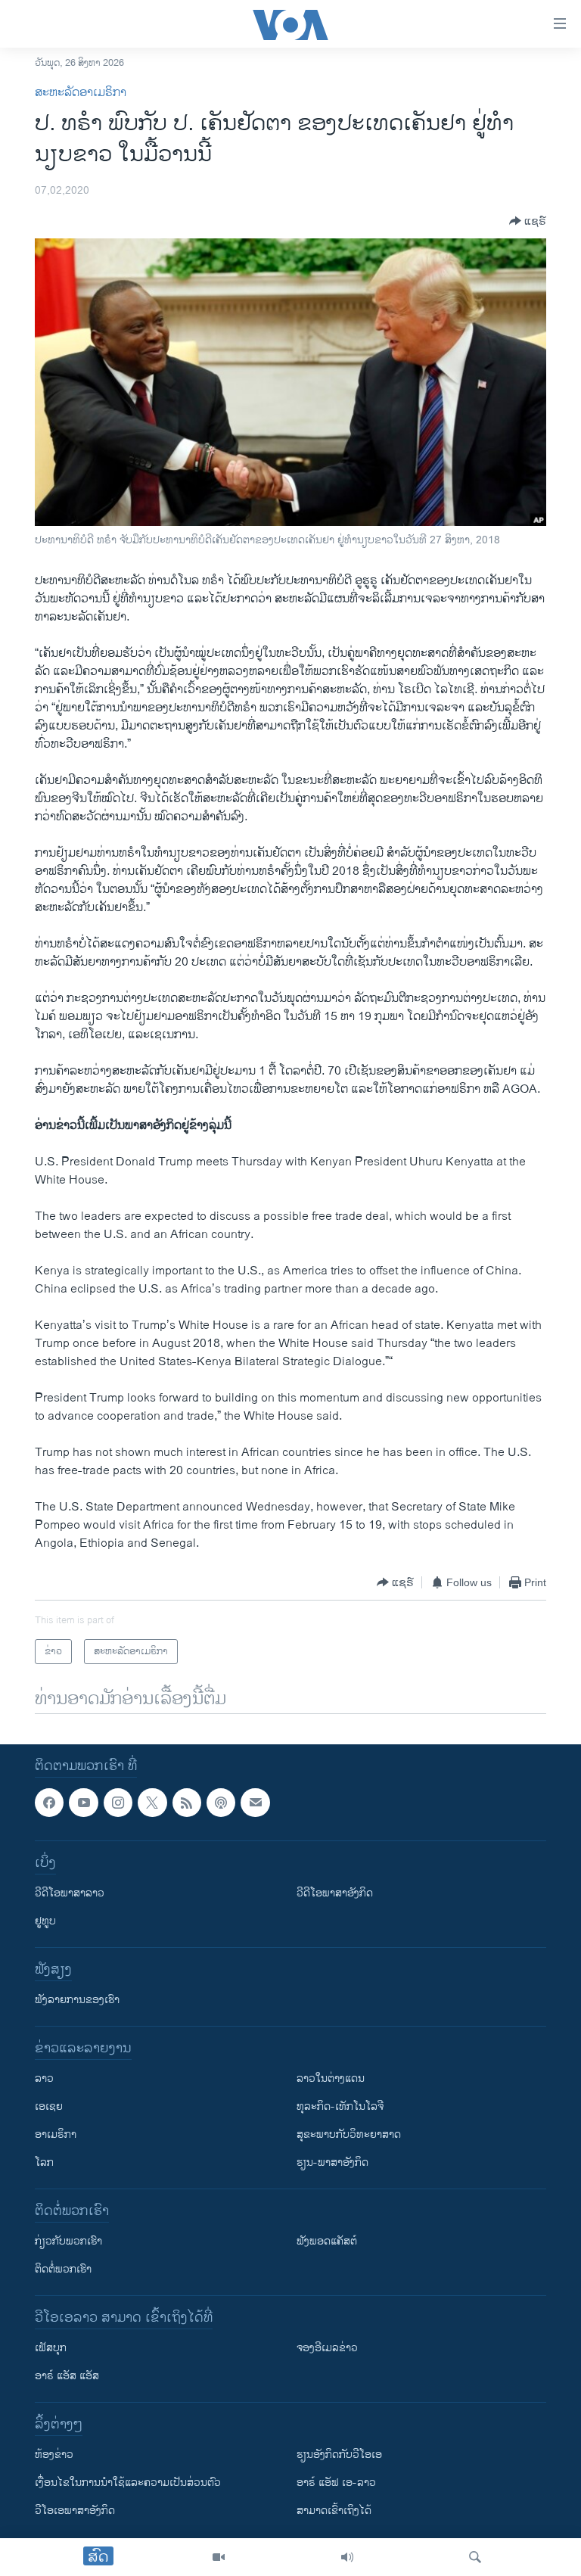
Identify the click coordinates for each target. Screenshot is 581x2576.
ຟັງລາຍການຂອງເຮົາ (77, 2000)
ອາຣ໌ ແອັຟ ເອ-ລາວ (336, 2483)
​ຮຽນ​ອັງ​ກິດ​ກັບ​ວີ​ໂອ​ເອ (339, 2455)
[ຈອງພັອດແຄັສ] (255, 1803)
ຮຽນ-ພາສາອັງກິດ (332, 2163)
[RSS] (187, 1803)
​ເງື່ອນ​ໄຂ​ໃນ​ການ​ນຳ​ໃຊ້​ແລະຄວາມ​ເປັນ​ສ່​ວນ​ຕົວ (128, 2483)
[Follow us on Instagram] (118, 1803)
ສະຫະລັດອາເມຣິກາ (81, 93)
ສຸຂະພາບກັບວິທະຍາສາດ (349, 2135)
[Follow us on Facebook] (49, 1803)
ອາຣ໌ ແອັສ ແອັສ (67, 2377)
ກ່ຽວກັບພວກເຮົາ (68, 2242)
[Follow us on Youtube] (83, 1803)
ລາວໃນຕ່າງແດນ (331, 2079)
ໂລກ (44, 2163)
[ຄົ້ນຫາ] (475, 2557)
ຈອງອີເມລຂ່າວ (327, 2349)
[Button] (528, 221)
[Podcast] (221, 1803)
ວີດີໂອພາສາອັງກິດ (335, 1894)
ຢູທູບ (45, 1922)
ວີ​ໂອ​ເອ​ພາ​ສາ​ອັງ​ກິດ (75, 2511)
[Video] (219, 2557)
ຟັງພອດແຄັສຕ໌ (327, 2242)
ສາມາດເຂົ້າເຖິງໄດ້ (334, 2511)
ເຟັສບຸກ (51, 2349)
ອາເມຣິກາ (56, 2135)
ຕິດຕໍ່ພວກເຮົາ (63, 2270)
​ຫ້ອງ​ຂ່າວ (54, 2455)
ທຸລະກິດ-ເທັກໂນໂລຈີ (340, 2107)
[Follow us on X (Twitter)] (152, 1803)
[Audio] (347, 2557)
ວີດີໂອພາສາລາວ (70, 1894)
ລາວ (44, 2079)
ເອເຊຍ (49, 2107)
